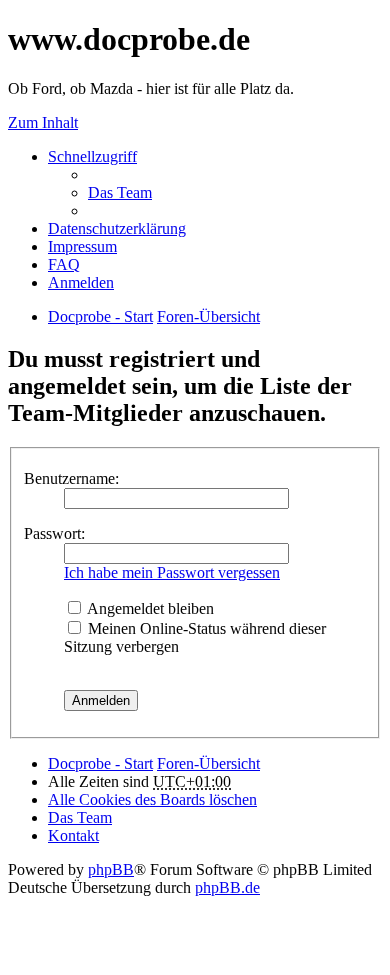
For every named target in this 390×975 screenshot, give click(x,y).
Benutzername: (71, 478)
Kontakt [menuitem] (73, 835)
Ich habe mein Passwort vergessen (172, 572)
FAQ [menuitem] (64, 264)
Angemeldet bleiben (149, 608)
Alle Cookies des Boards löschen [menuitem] (152, 799)
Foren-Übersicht (208, 763)
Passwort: (54, 533)
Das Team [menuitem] (120, 192)
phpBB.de (227, 887)
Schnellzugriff (92, 156)
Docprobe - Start (100, 763)
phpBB (111, 869)
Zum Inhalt (43, 122)
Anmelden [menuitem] (81, 282)
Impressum (82, 246)
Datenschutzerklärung (117, 228)
